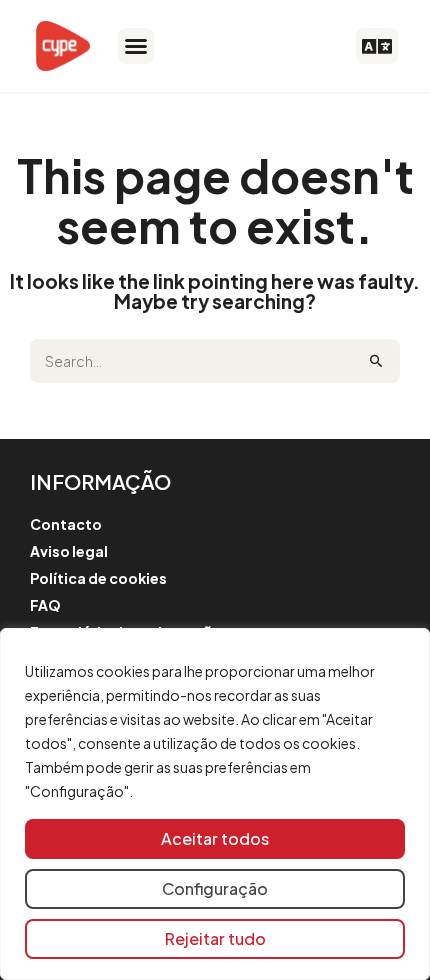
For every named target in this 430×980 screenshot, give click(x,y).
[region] (215, 804)
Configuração (215, 888)
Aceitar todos (215, 838)
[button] (136, 46)
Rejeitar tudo (215, 938)
